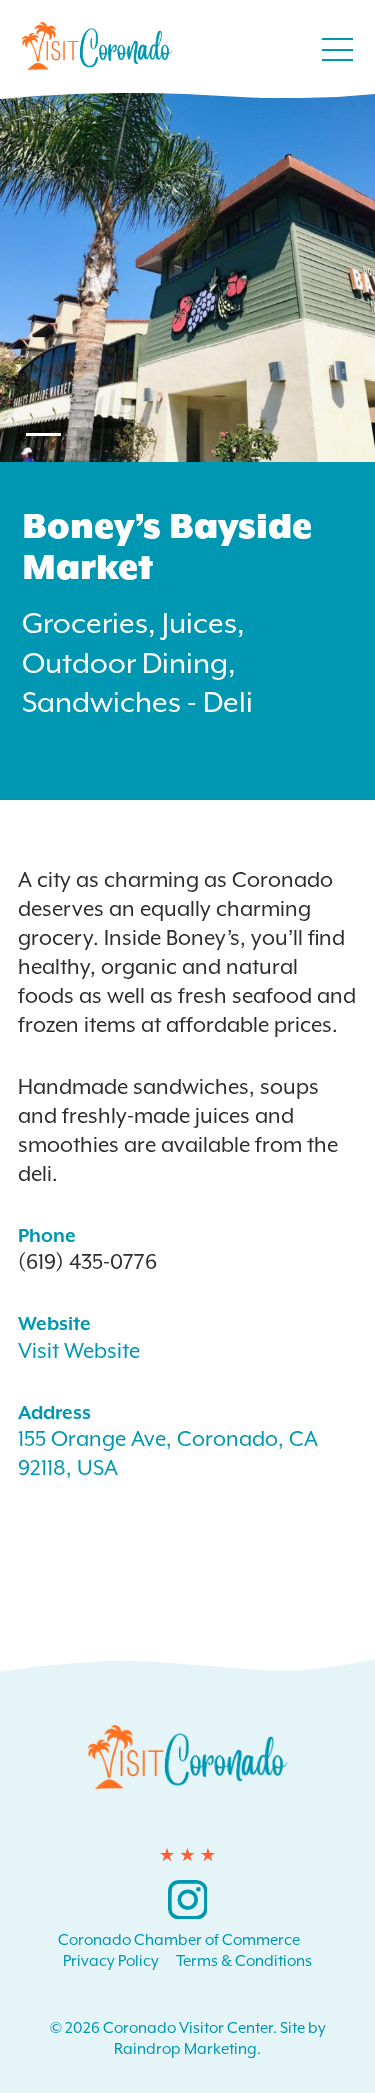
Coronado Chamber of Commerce (179, 1940)
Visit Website (79, 1351)
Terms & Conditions (244, 1961)
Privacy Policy (111, 1961)
